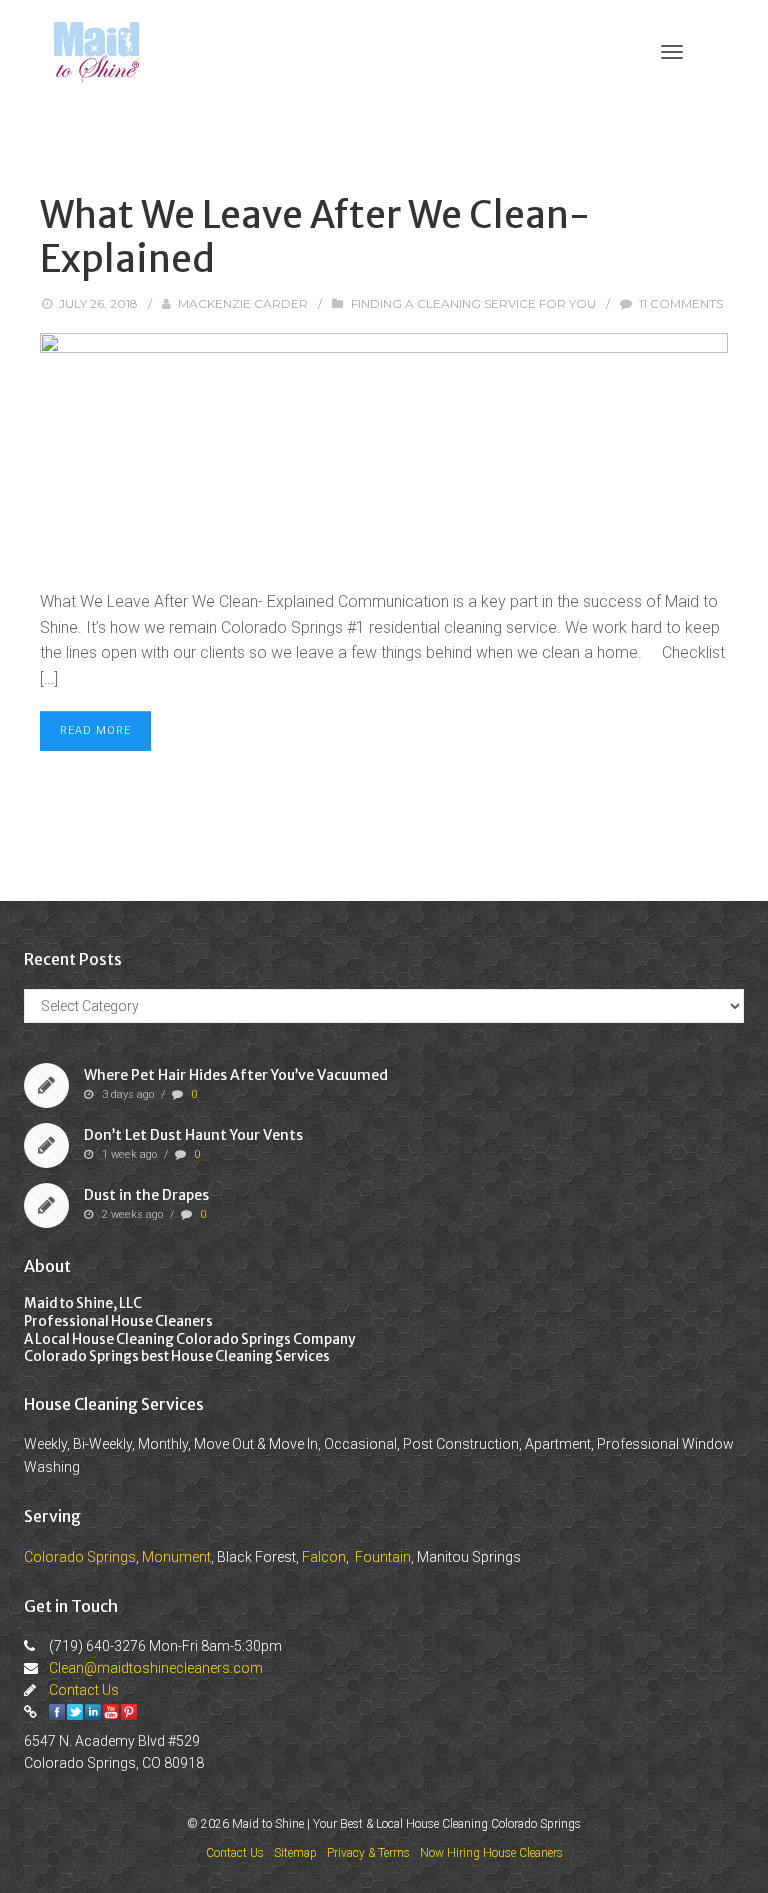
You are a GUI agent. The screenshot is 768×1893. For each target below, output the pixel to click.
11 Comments (681, 303)
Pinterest (129, 1712)
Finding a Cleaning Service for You (473, 303)
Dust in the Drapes (146, 1195)
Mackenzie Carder (243, 303)
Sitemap (295, 1853)
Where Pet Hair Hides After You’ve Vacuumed (236, 1075)
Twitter (75, 1712)
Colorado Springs (80, 1557)
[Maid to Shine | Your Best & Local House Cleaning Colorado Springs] (96, 50)
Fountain (383, 1557)
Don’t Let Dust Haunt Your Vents (193, 1135)
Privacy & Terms (368, 1853)
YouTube (111, 1712)
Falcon (324, 1557)
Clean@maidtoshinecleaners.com (156, 1668)
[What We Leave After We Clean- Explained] (384, 451)
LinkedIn (93, 1712)
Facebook (57, 1712)
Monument (176, 1557)
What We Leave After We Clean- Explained (315, 237)
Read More (95, 730)
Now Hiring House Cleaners (491, 1853)
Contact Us (84, 1690)
